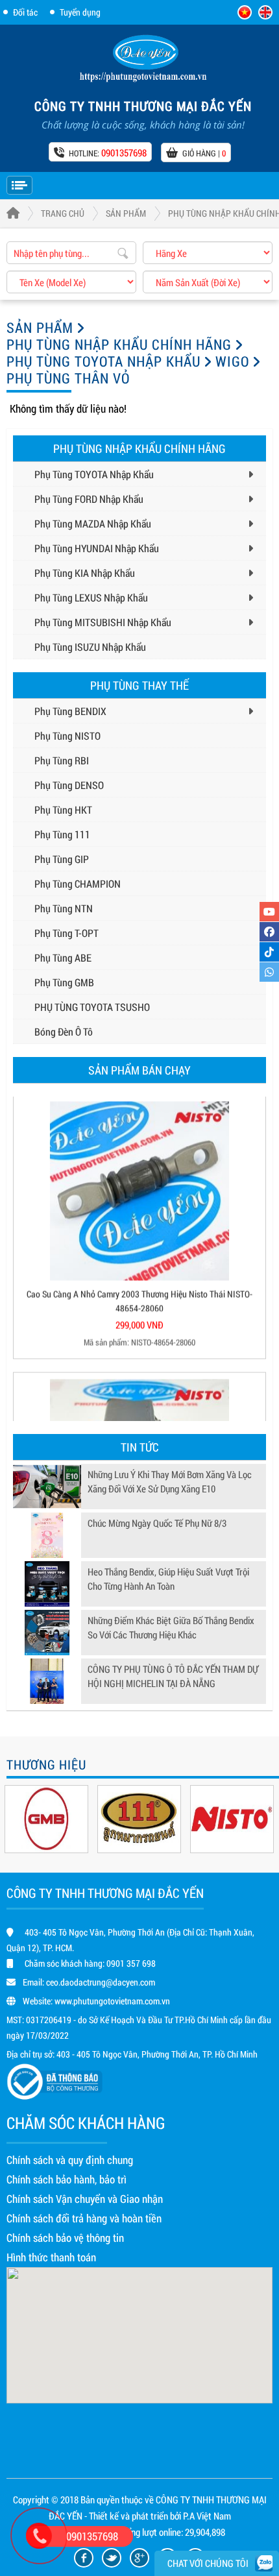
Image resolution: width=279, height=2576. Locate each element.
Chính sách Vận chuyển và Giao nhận (85, 2199)
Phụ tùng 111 (62, 834)
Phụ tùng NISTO (67, 735)
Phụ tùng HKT (63, 809)
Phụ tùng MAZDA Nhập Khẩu (93, 523)
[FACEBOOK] (269, 932)
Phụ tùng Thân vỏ (68, 378)
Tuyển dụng (80, 12)
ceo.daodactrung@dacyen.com (101, 1982)
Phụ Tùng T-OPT (67, 933)
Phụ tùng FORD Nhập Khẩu (89, 499)
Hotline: (108, 152)
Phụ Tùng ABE (63, 957)
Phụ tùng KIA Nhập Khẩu (85, 573)
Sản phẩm (126, 213)
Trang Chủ (63, 213)
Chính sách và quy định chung (70, 2160)
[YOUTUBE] (269, 912)
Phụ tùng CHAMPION (78, 883)
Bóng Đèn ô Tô (64, 1031)
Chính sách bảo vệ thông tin (65, 2238)
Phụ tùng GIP (62, 859)
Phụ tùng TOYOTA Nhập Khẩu (103, 361)
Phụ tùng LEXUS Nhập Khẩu (91, 597)
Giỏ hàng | (204, 153)
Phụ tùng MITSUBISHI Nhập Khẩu (103, 622)
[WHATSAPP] (269, 972)
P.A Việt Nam (207, 2516)
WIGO (232, 361)
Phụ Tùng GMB (64, 982)
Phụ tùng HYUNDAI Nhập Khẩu (97, 548)
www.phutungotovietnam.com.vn (112, 2001)
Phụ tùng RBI (62, 760)
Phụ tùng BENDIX (70, 711)
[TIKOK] (269, 952)
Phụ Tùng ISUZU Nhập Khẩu (90, 647)
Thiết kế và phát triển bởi (135, 2516)
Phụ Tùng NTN (64, 908)
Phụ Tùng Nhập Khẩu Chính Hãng (119, 344)
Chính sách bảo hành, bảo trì (67, 2179)
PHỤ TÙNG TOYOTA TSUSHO (92, 1007)
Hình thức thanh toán (51, 2257)
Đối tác (25, 12)
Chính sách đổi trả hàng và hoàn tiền (84, 2218)
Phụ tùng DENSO (69, 785)
